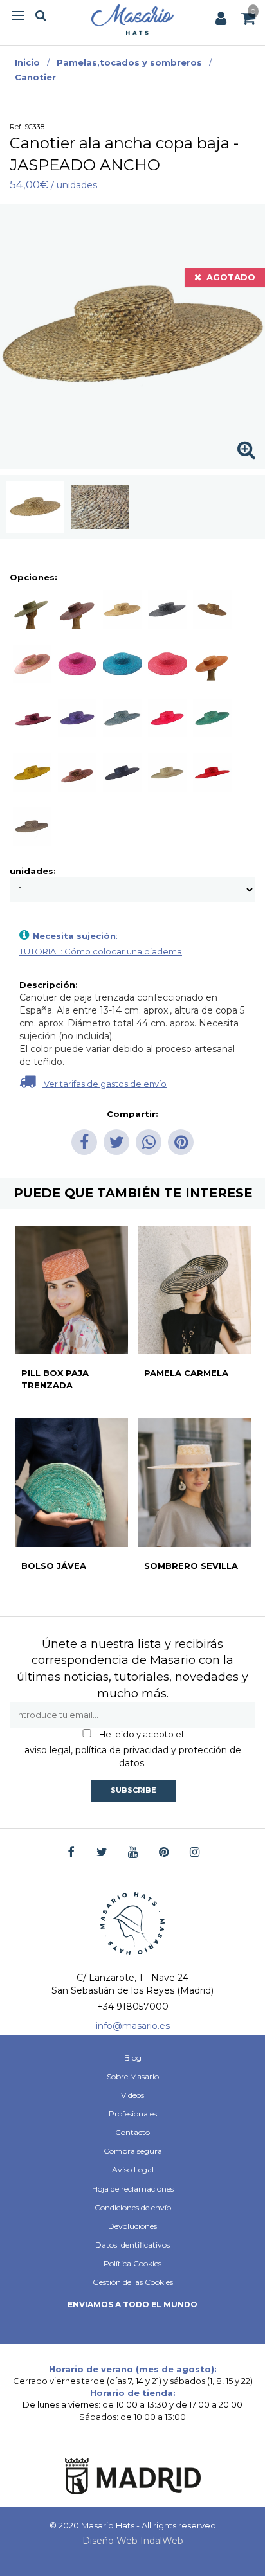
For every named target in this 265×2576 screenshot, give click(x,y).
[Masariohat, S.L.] (132, 19)
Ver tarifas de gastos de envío (104, 1084)
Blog (133, 2058)
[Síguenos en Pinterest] (164, 1853)
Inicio (27, 62)
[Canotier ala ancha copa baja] (35, 507)
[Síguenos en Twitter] (102, 1853)
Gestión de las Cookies (133, 2282)
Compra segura (133, 2151)
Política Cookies (132, 2263)
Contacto (132, 2132)
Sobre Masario (133, 2076)
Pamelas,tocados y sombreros (129, 62)
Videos (132, 2095)
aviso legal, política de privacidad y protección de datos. (133, 1757)
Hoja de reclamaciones (133, 2189)
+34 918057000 (133, 2007)
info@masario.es (133, 2026)
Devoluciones (132, 2226)
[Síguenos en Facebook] (71, 1853)
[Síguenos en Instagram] (195, 1853)
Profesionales (133, 2114)
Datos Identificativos (132, 2245)
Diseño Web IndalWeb (133, 2541)
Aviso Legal (133, 2169)
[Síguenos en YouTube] (133, 1853)
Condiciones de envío (133, 2207)
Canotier (35, 77)
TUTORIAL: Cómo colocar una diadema (101, 951)
